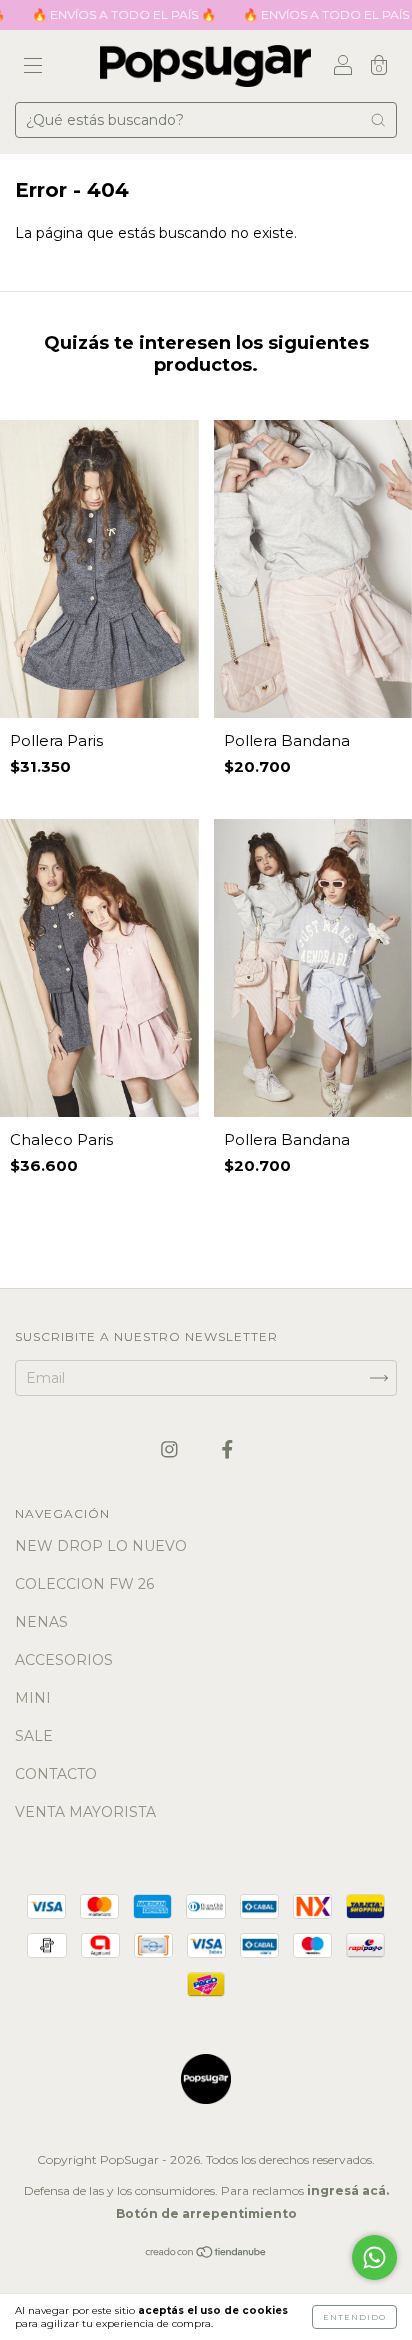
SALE (34, 1736)
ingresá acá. (348, 2190)
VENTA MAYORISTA (85, 1812)
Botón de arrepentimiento (206, 2213)
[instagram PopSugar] (171, 1449)
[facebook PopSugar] (227, 1449)
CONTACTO (56, 1774)
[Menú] (33, 68)
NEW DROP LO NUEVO (101, 1546)
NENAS (41, 1622)
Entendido (354, 2317)
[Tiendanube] (206, 2254)
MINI (33, 1698)
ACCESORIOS (64, 1660)
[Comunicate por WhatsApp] (374, 2257)
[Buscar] (378, 120)
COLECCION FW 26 (84, 1584)
